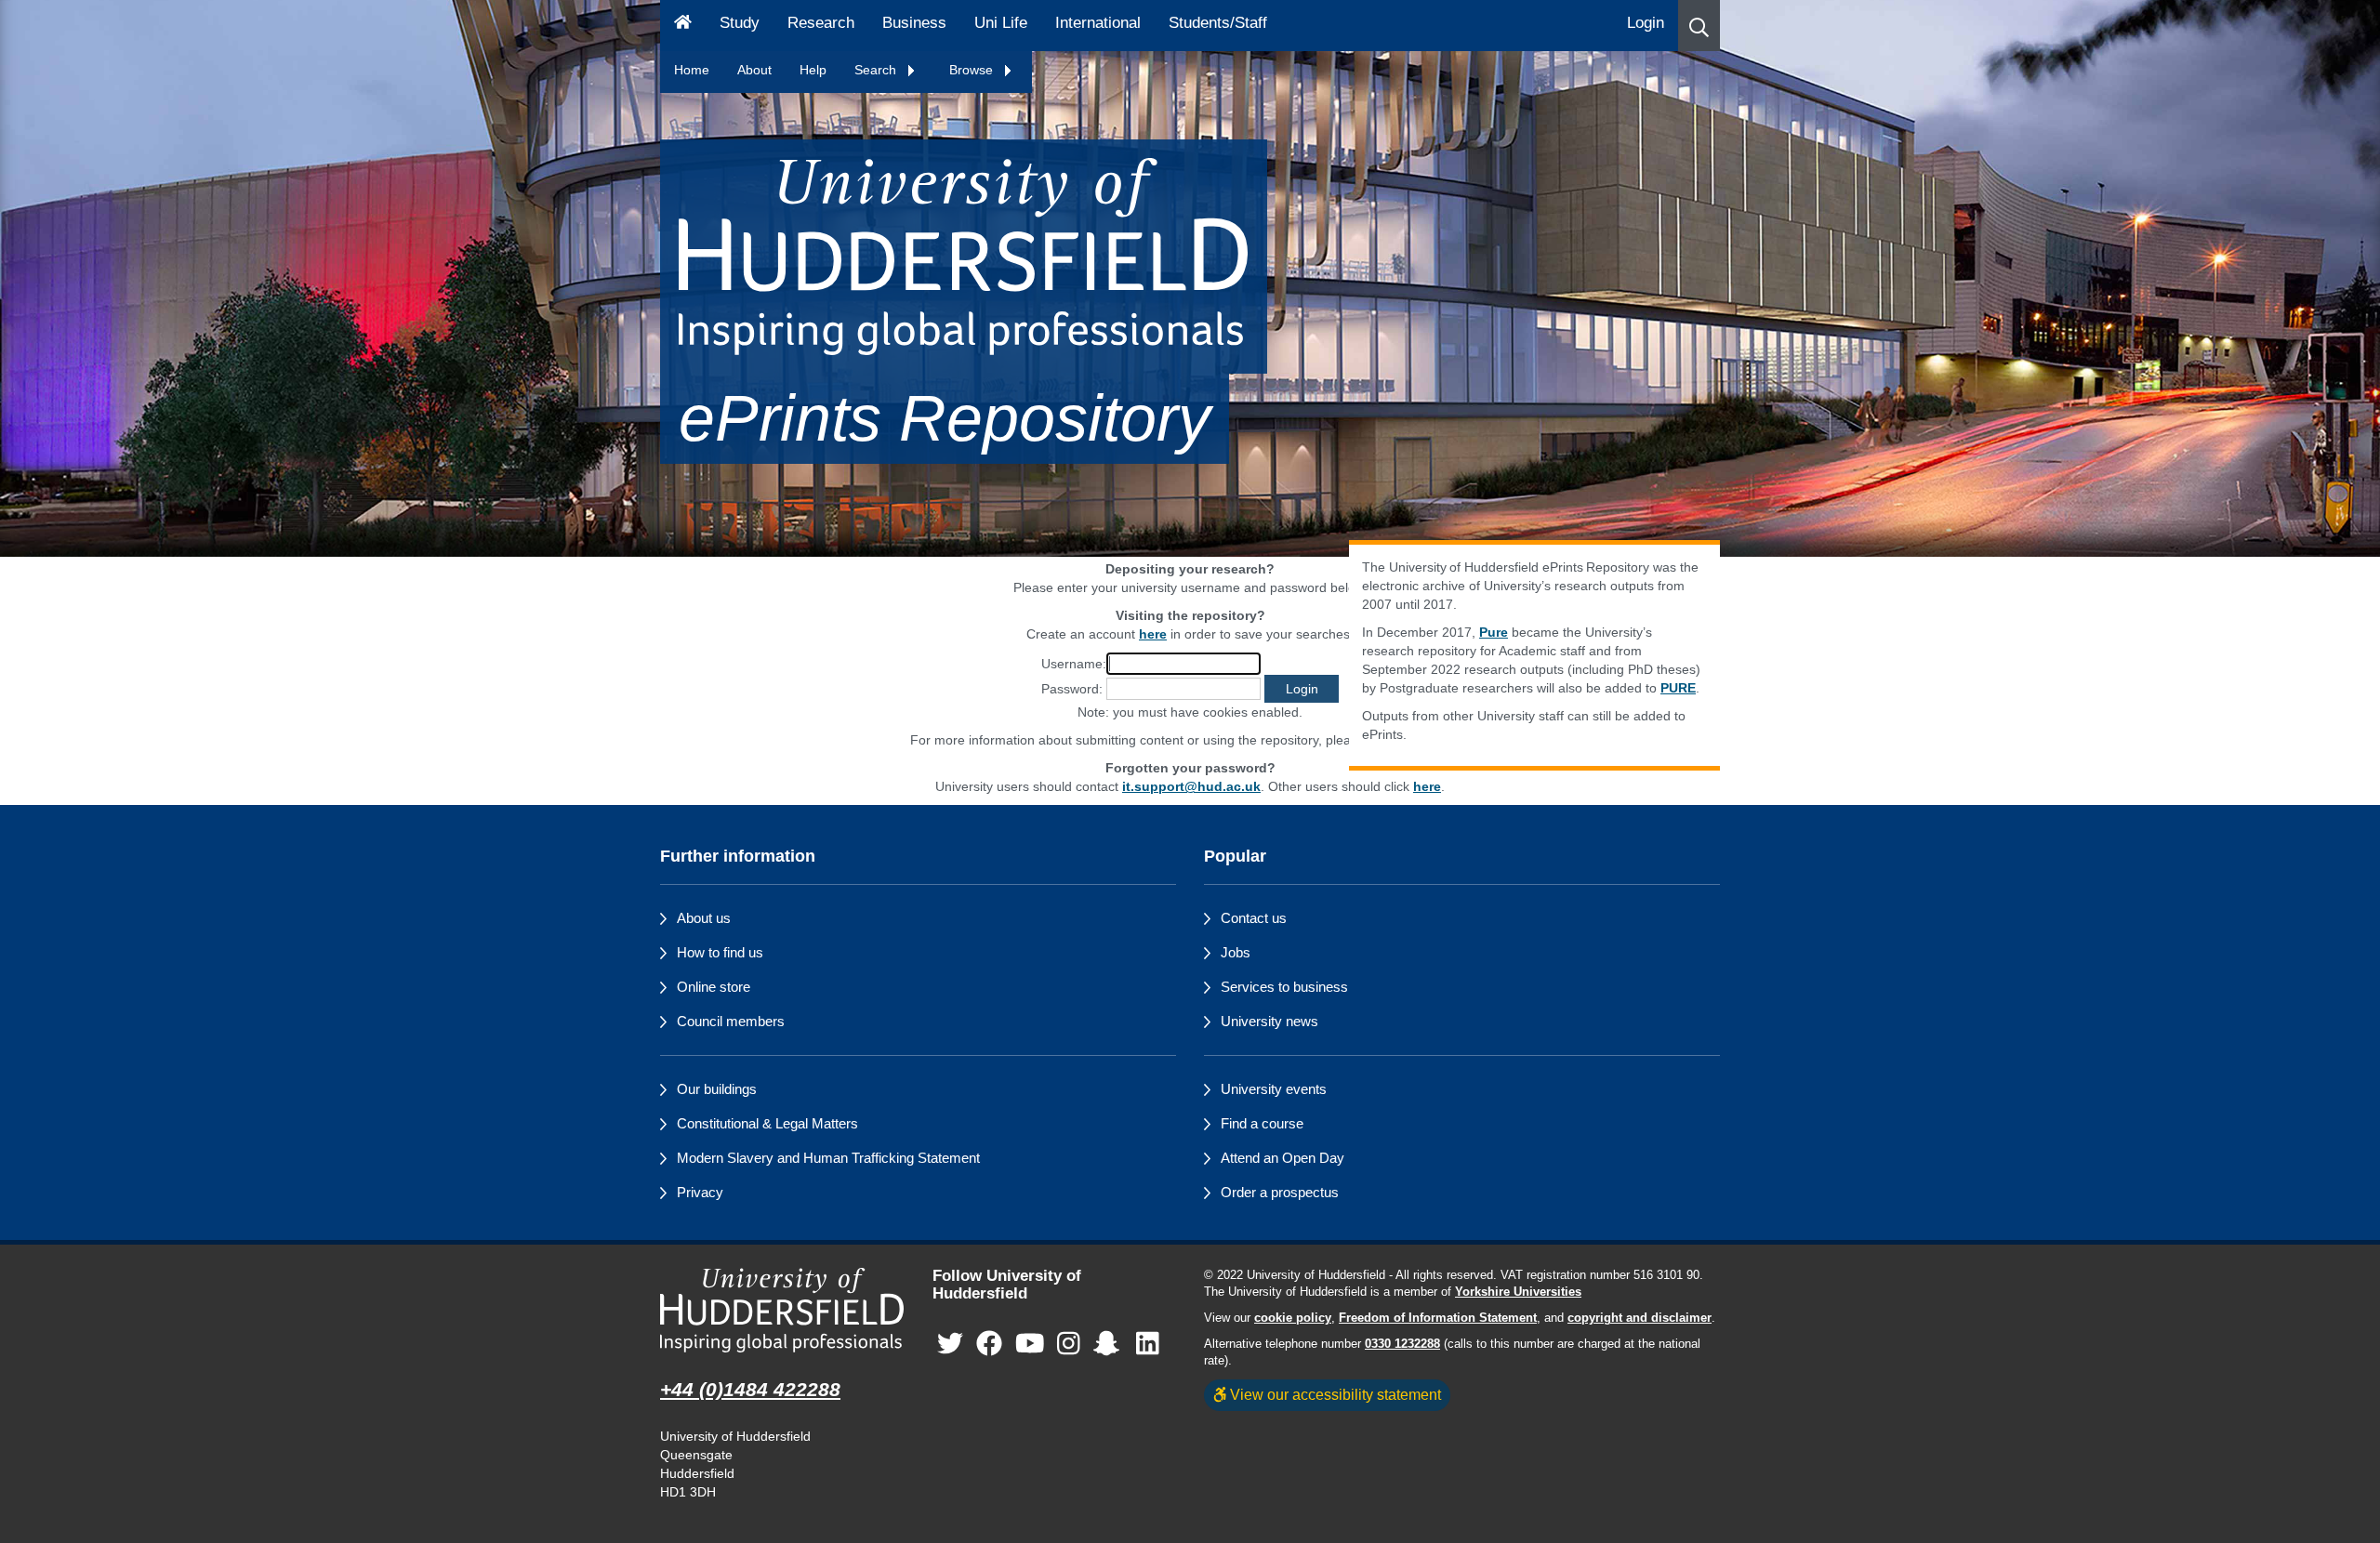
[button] (1699, 26)
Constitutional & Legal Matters (767, 1123)
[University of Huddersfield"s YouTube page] (1030, 1344)
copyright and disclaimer (1640, 1318)
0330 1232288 (1402, 1344)
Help (813, 70)
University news (1269, 1021)
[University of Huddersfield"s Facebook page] (989, 1344)
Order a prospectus (1280, 1192)
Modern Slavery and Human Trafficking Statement (828, 1158)
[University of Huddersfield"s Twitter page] (950, 1344)
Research (821, 23)
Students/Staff (1218, 23)
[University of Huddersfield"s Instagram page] (1069, 1344)
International (1098, 23)
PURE (1678, 688)
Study (740, 23)
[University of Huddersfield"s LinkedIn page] (1148, 1344)
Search (877, 70)
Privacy (700, 1192)
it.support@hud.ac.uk (1191, 786)
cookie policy (1293, 1318)
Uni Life (1001, 23)
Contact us (1254, 918)
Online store (714, 987)
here (1427, 786)
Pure (1494, 632)
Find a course (1262, 1123)
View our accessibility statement (1334, 1394)
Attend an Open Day (1283, 1158)
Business (914, 23)
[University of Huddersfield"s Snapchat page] (1110, 1344)
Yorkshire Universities (1518, 1292)
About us (704, 918)
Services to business (1284, 987)
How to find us (720, 952)
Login (1646, 23)
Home (692, 70)
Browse (973, 70)
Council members (731, 1021)
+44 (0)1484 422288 (750, 1389)
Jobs (1236, 952)
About (754, 70)
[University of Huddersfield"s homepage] (782, 1310)
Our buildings (717, 1089)
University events (1274, 1089)
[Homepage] (683, 26)
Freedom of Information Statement (1438, 1318)
